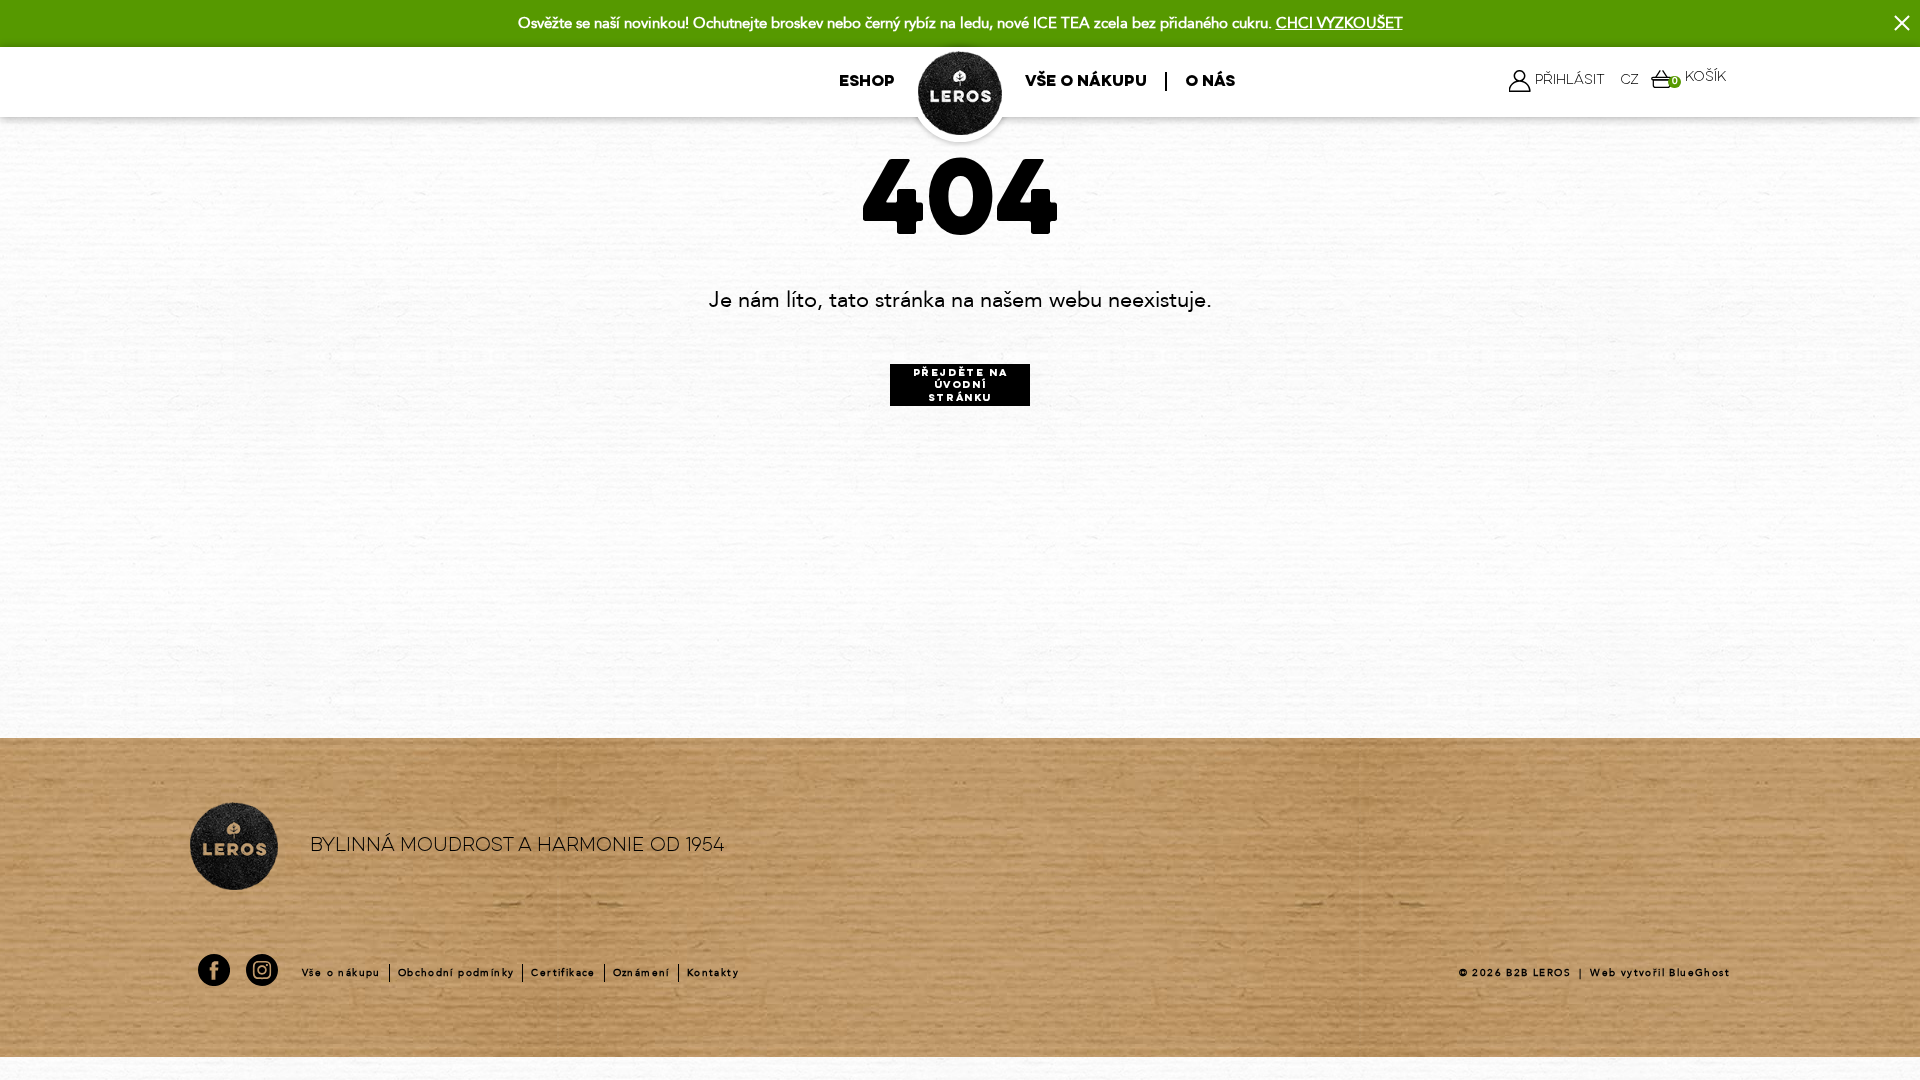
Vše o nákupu (1086, 82)
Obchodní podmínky (456, 973)
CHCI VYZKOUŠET (1339, 23)
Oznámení (641, 973)
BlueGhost (1699, 973)
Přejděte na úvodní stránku (960, 386)
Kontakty (713, 973)
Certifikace (563, 973)
